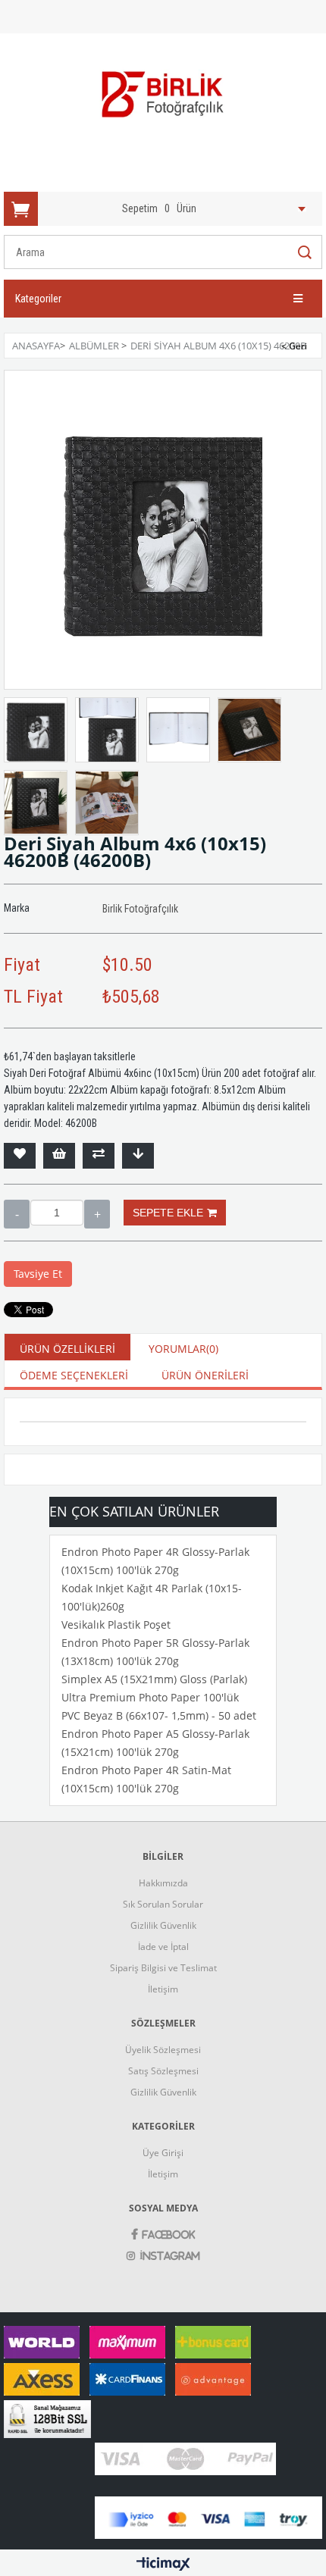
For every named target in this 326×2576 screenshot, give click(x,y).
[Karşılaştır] (99, 1156)
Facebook (169, 2235)
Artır (97, 1214)
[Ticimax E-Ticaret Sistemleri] (163, 2565)
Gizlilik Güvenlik (163, 1925)
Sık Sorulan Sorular (163, 1904)
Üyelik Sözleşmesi (163, 2050)
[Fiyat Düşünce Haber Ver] (138, 1156)
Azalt (17, 1214)
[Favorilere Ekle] (20, 1156)
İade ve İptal (163, 1947)
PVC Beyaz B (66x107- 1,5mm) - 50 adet (159, 1715)
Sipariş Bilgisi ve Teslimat (163, 1968)
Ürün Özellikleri (67, 1349)
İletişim (163, 1989)
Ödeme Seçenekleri (74, 1375)
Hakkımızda (163, 1883)
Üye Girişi (163, 2153)
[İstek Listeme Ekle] (59, 1156)
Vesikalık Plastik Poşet (116, 1624)
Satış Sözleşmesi (163, 2071)
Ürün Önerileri (205, 1375)
